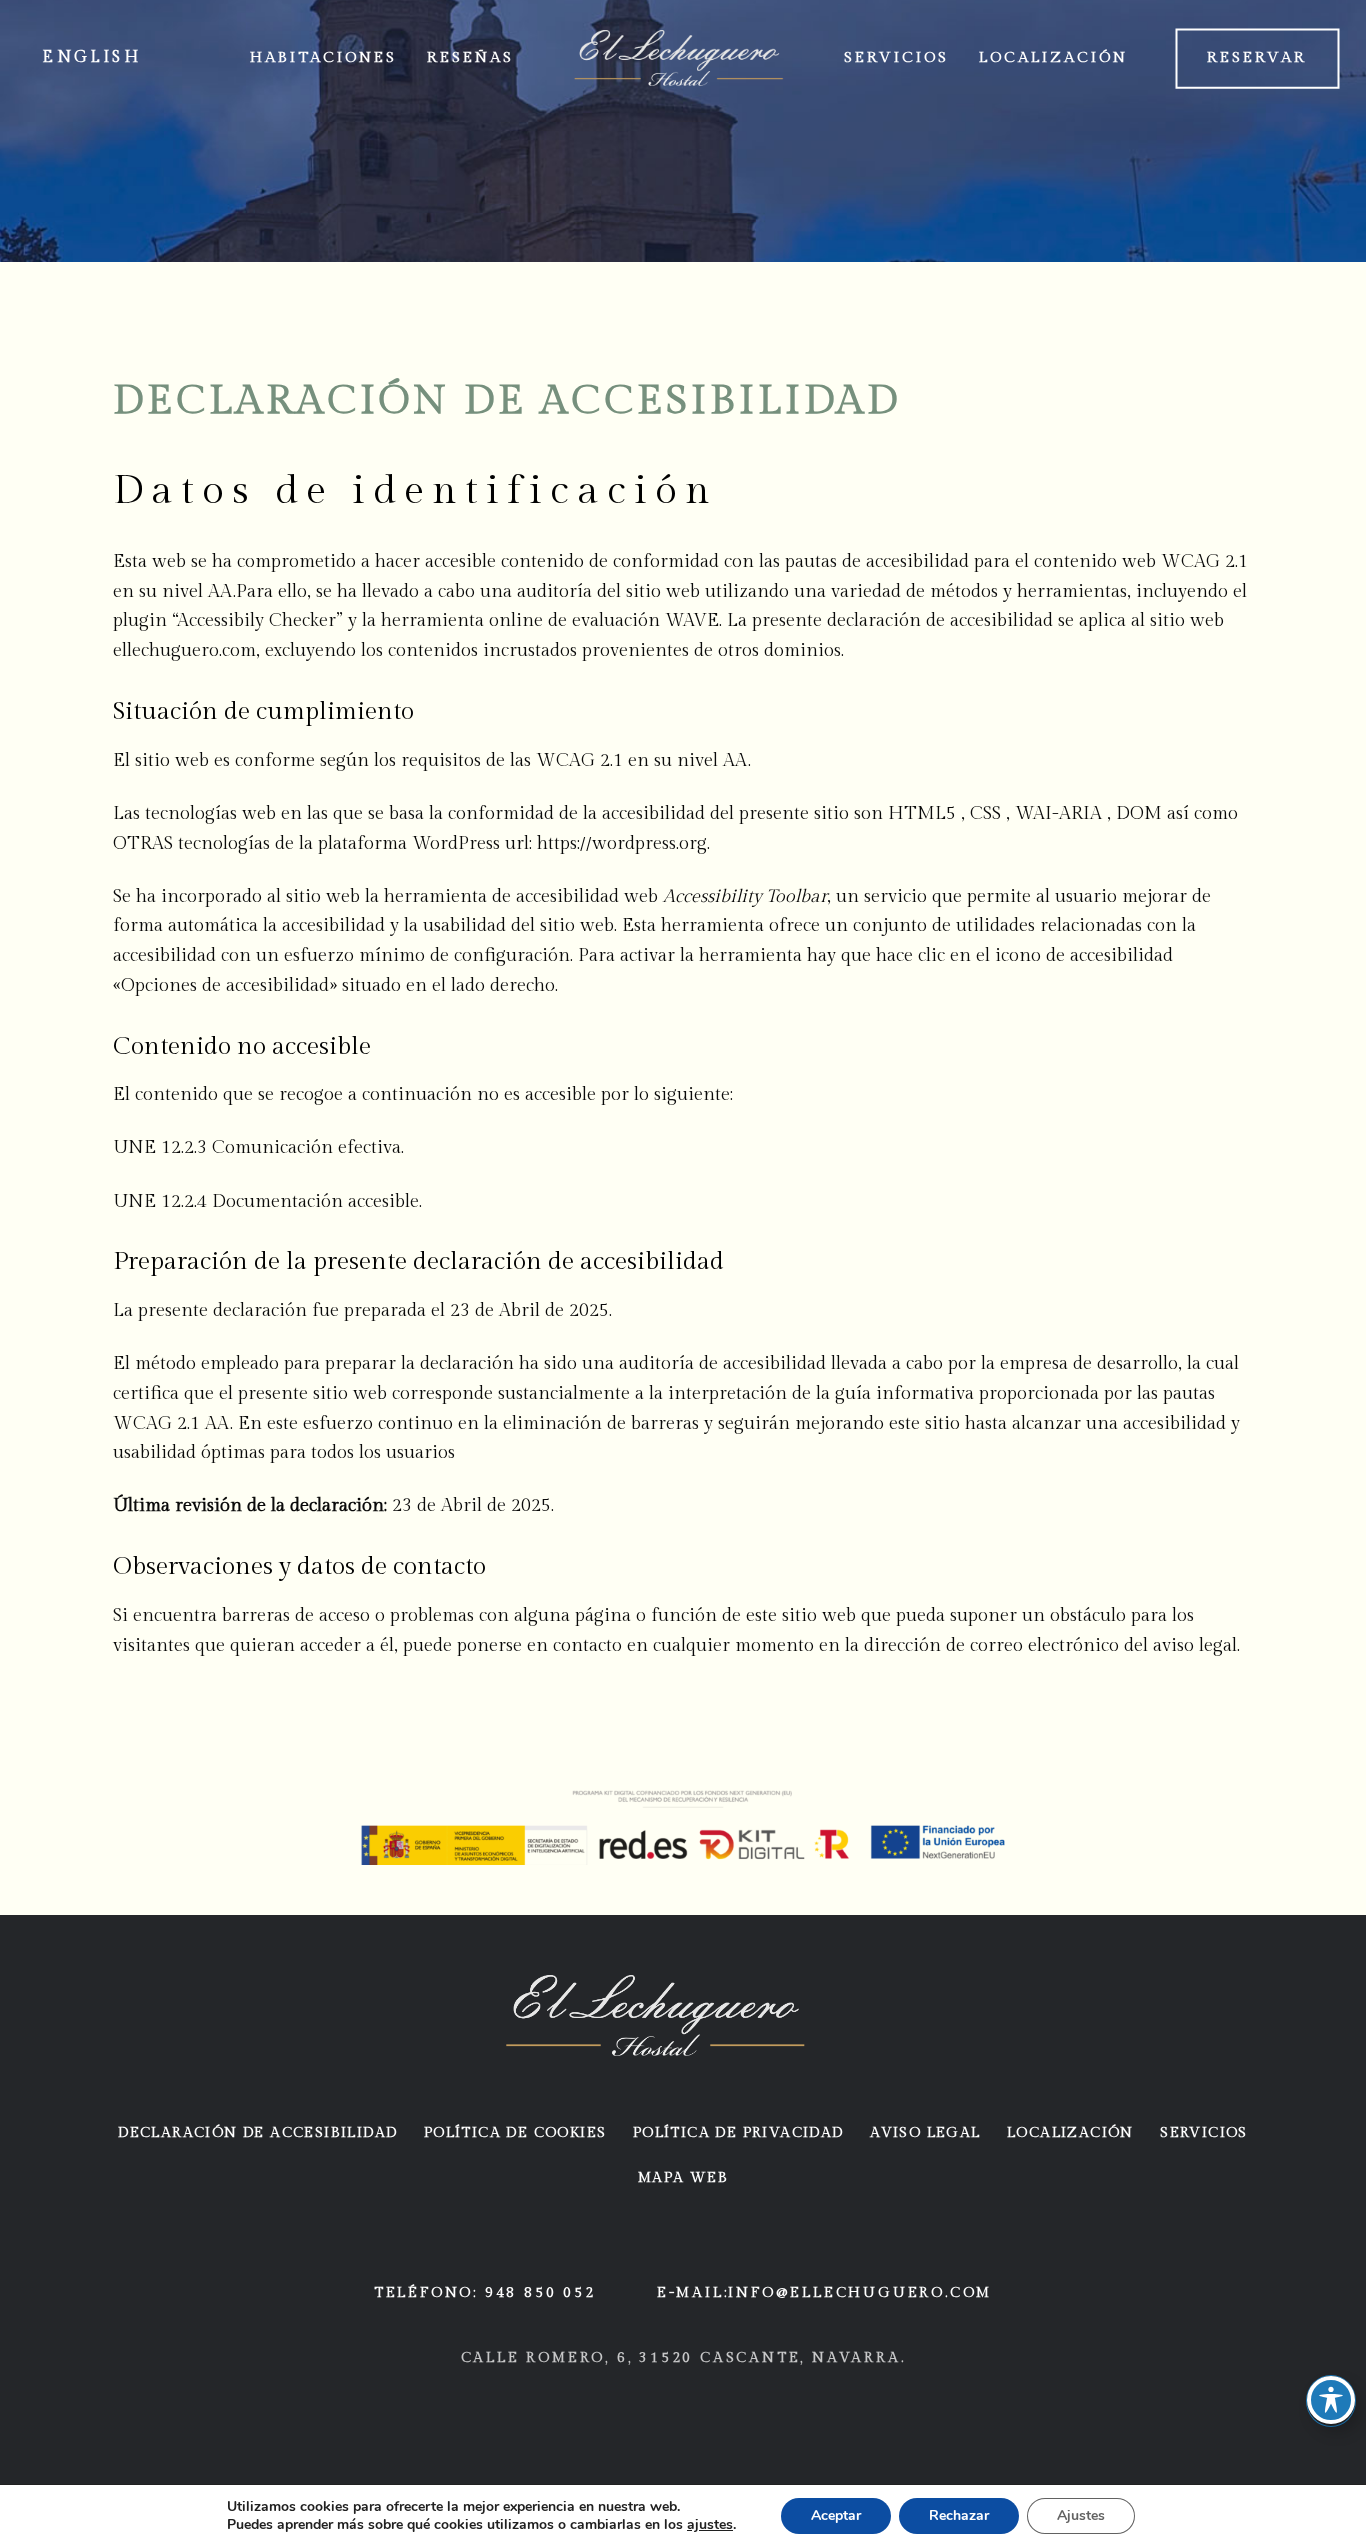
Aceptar (836, 2515)
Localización (1070, 2133)
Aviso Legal (925, 2133)
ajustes (710, 2525)
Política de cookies (515, 2133)
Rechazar (959, 2515)
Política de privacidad (738, 2133)
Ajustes (1081, 2515)
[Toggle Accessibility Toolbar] (1331, 2400)
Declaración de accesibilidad (257, 2133)
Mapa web (683, 2178)
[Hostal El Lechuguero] (656, 2015)
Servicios (1204, 2133)
